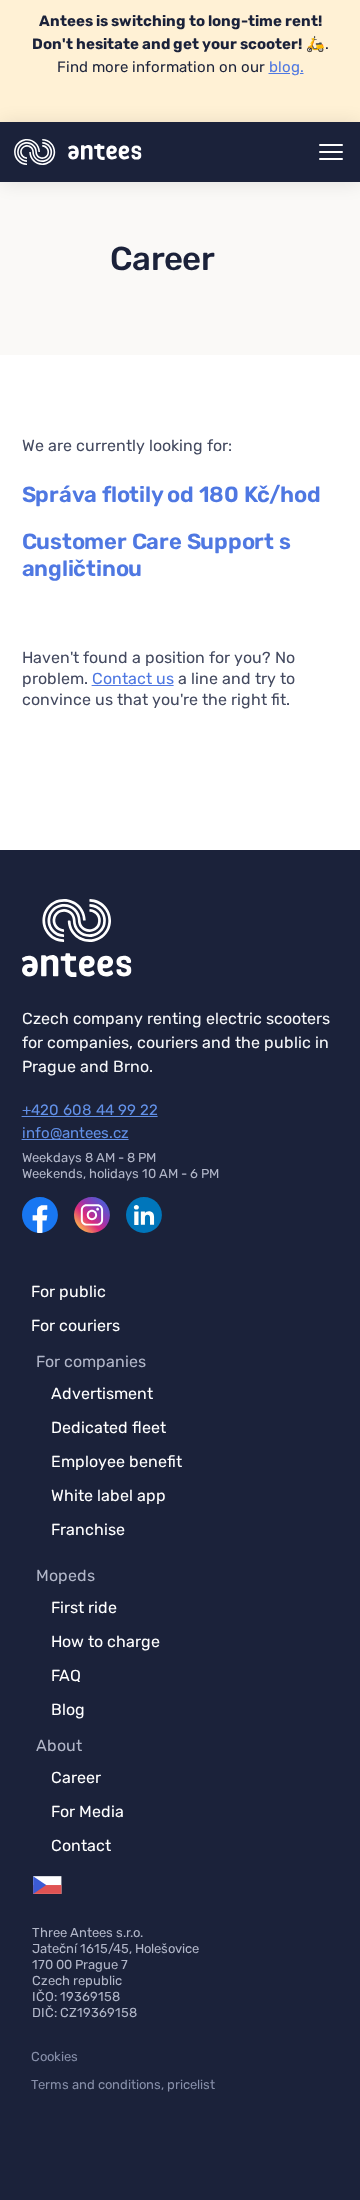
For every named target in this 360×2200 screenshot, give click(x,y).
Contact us (133, 678)
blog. (286, 67)
